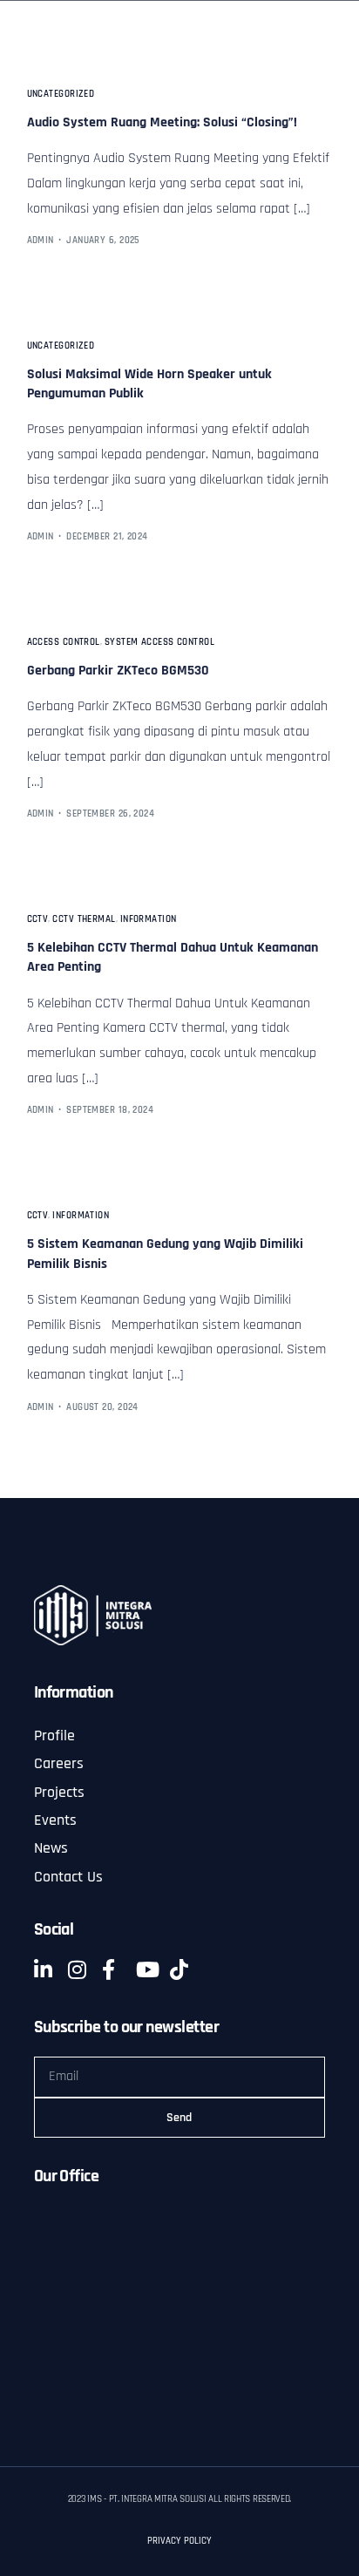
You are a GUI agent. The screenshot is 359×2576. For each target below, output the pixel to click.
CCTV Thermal (84, 920)
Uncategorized (61, 95)
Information (149, 920)
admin (41, 241)
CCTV (38, 920)
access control (64, 643)
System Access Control (159, 643)
